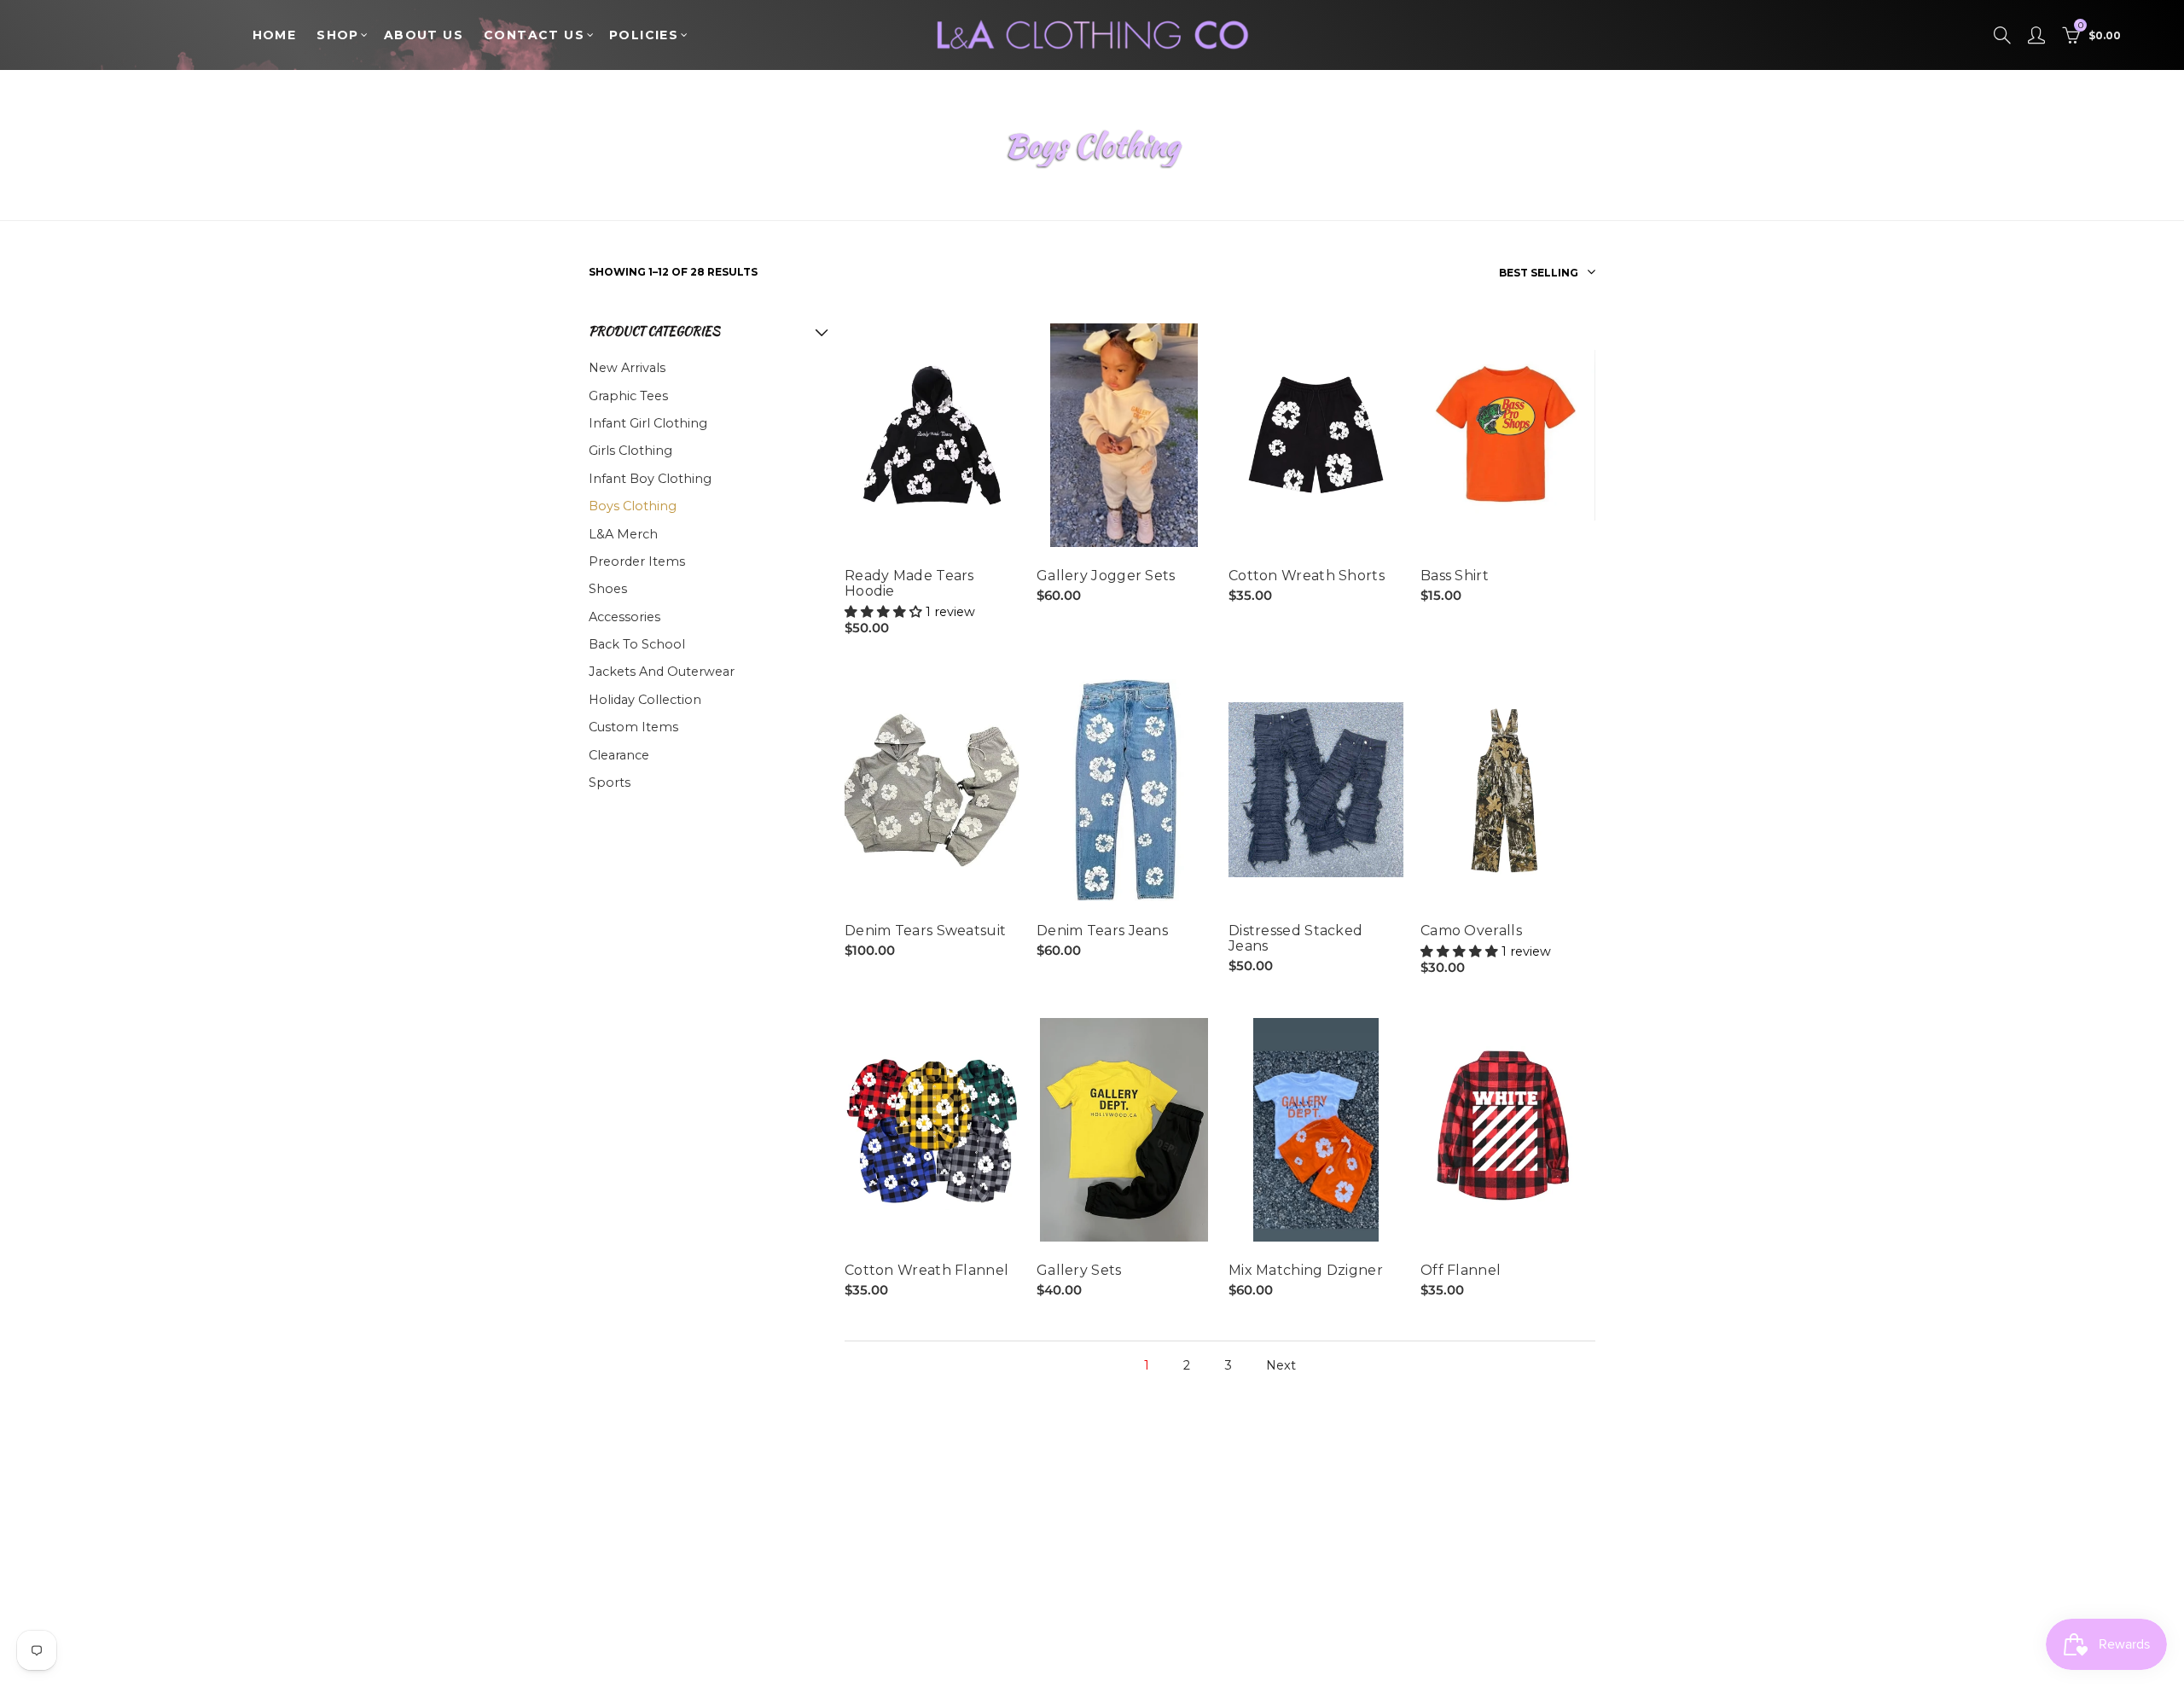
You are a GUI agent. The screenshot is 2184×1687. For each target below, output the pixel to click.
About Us (424, 35)
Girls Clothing (630, 451)
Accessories (624, 617)
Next (1281, 1366)
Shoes (608, 589)
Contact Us (534, 35)
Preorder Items (637, 561)
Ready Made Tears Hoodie (909, 584)
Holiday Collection (645, 700)
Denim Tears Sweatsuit (925, 931)
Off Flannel (1461, 1271)
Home (275, 35)
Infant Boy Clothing (650, 479)
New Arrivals (627, 368)
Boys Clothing (633, 506)
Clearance (619, 755)
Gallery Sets (1079, 1271)
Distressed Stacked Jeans (1295, 939)
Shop (338, 35)
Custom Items (633, 727)
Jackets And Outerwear (662, 672)
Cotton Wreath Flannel (926, 1271)
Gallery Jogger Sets (1106, 576)
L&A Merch (623, 534)
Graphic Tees (628, 396)
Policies (644, 35)
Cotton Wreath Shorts (1307, 576)
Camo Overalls (1471, 931)
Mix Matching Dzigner (1306, 1271)
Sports (610, 782)
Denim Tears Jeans (1102, 931)
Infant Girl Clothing (648, 423)
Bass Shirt (1455, 576)
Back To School (637, 644)
